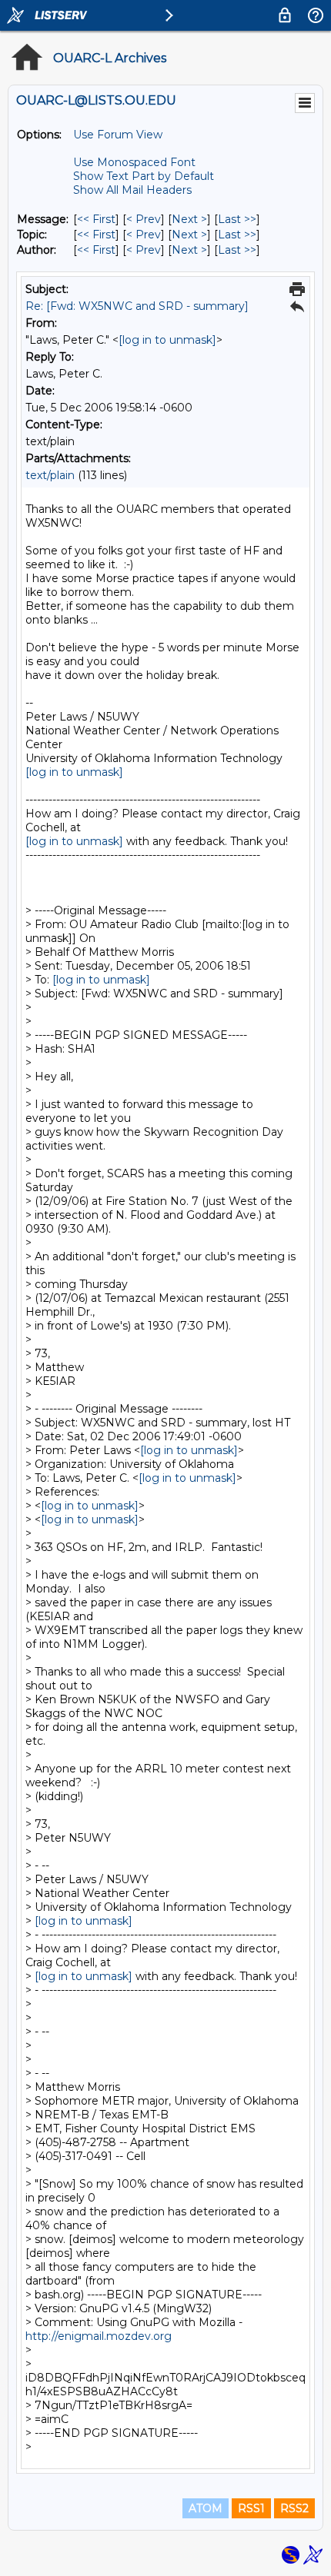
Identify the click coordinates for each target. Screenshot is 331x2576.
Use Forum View (118, 135)
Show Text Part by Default (144, 176)
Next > (189, 219)
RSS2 (294, 2508)
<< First (96, 219)
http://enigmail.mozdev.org (99, 2336)
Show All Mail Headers (132, 190)
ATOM (206, 2508)
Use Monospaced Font (134, 162)
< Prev (144, 219)
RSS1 (251, 2508)
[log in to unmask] (167, 340)
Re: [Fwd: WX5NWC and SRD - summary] (137, 306)
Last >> (237, 219)
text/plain (50, 475)
